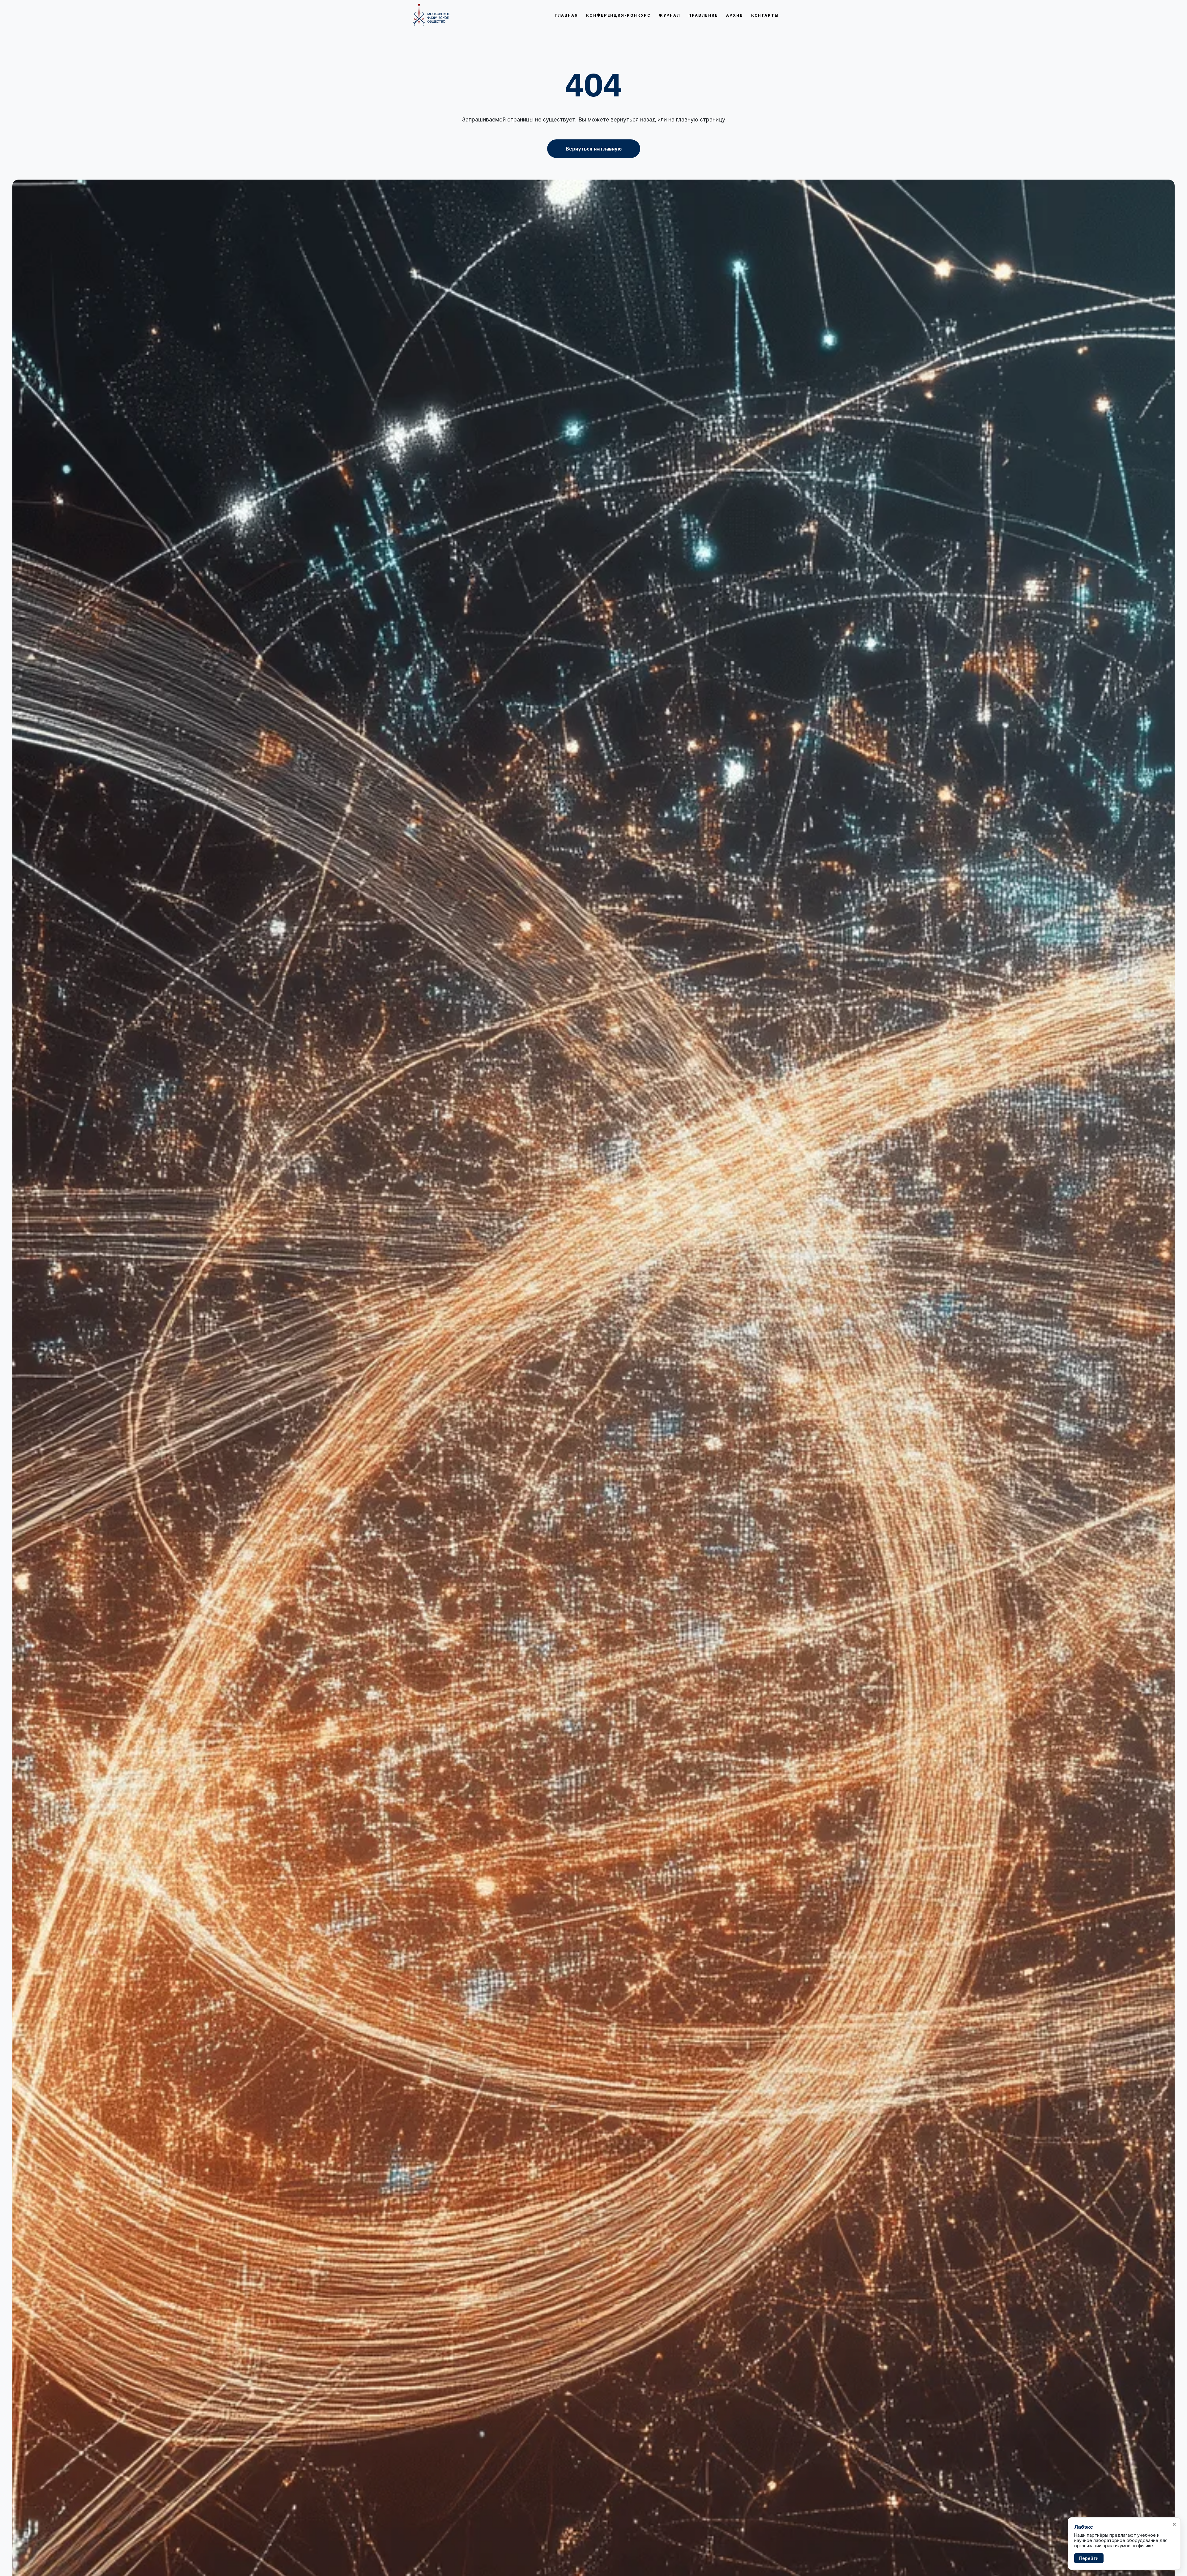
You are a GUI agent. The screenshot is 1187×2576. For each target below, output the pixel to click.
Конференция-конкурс (618, 15)
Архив (735, 15)
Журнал (669, 15)
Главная (567, 15)
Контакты (765, 15)
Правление (703, 15)
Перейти (1089, 2558)
